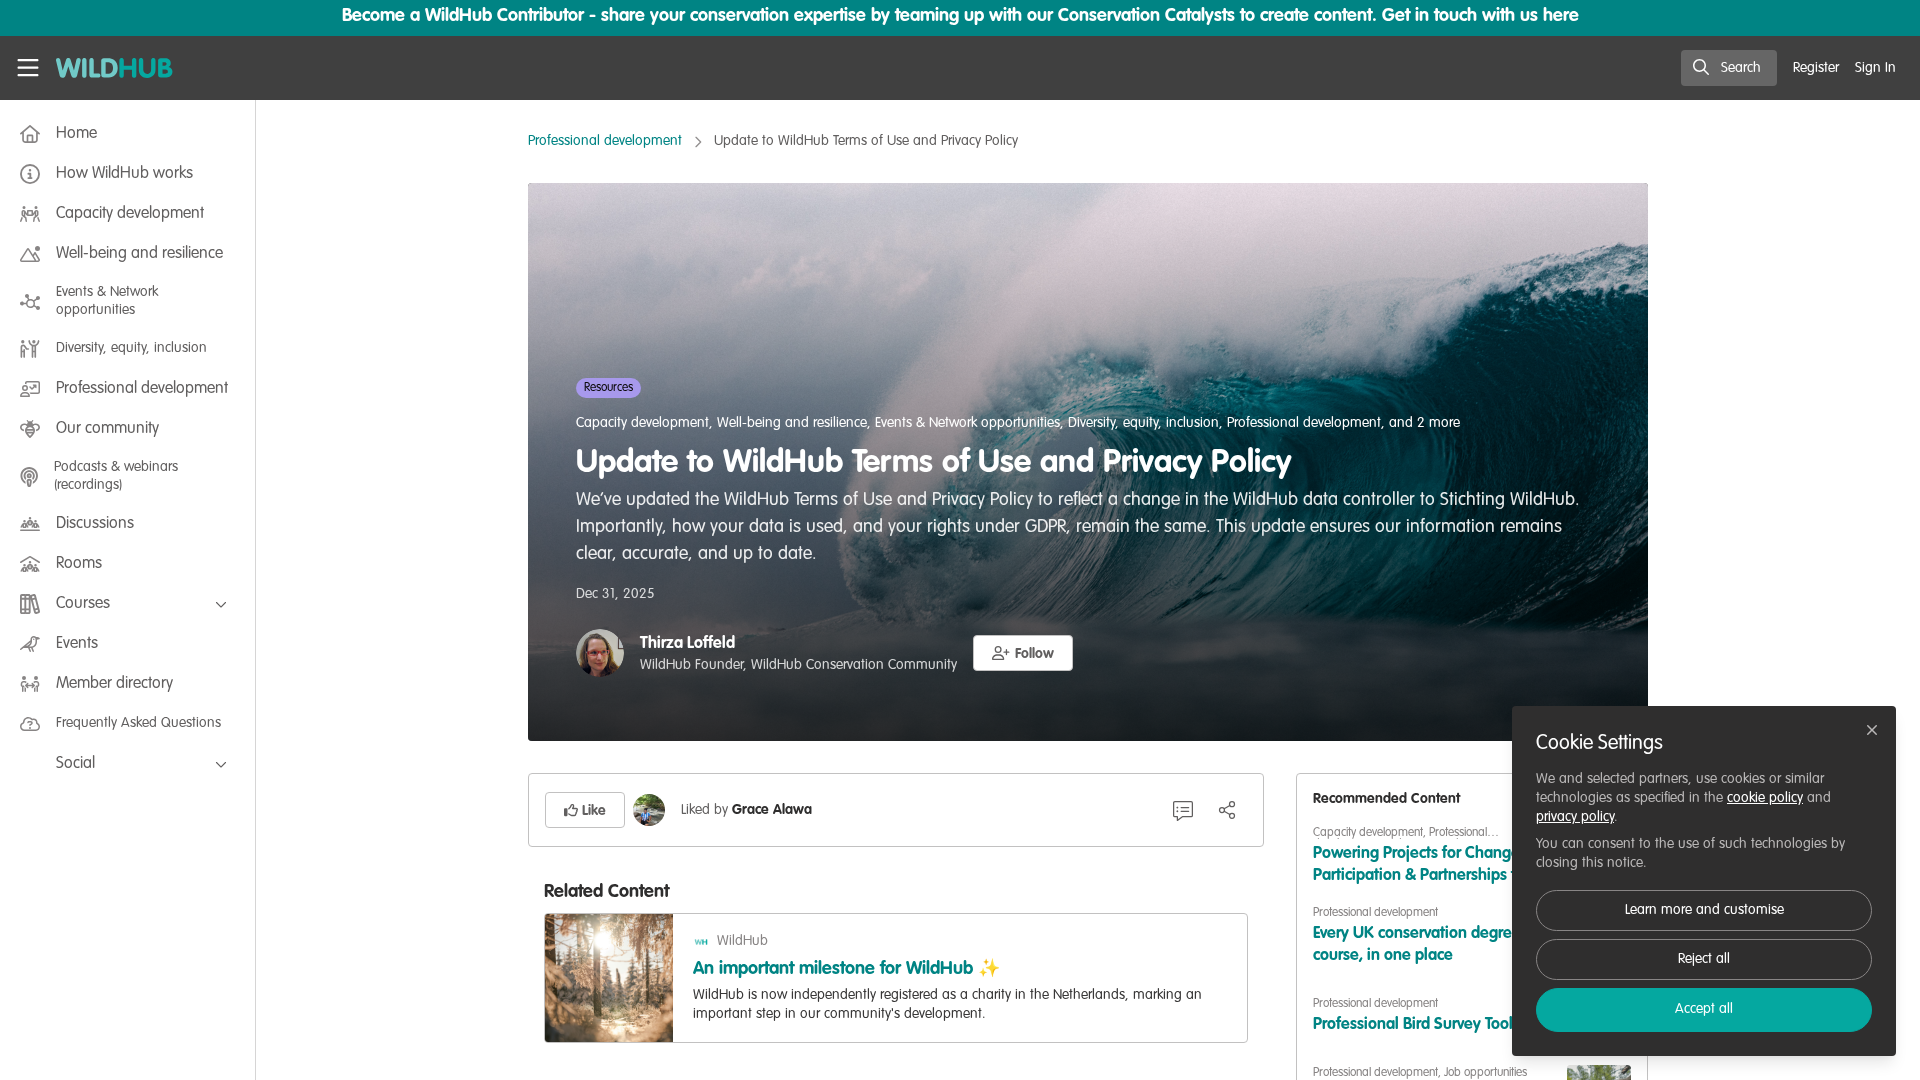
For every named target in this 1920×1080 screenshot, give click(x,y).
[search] (1729, 68)
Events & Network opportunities (967, 423)
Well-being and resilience (792, 423)
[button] (1023, 653)
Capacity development (642, 423)
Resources (608, 388)
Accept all (1704, 1009)
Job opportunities (1485, 1073)
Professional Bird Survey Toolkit (1421, 1025)
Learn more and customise (1704, 910)
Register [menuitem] (1816, 68)
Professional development (605, 141)
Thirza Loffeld (687, 644)
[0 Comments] (1183, 810)
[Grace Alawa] (649, 810)
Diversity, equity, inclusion (1143, 423)
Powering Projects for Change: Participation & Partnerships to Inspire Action (1419, 866)
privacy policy (1575, 817)
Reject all (1704, 959)
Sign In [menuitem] (1875, 68)
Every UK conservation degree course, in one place (1417, 945)
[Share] (1227, 810)
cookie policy (1765, 798)
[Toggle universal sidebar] (28, 68)
